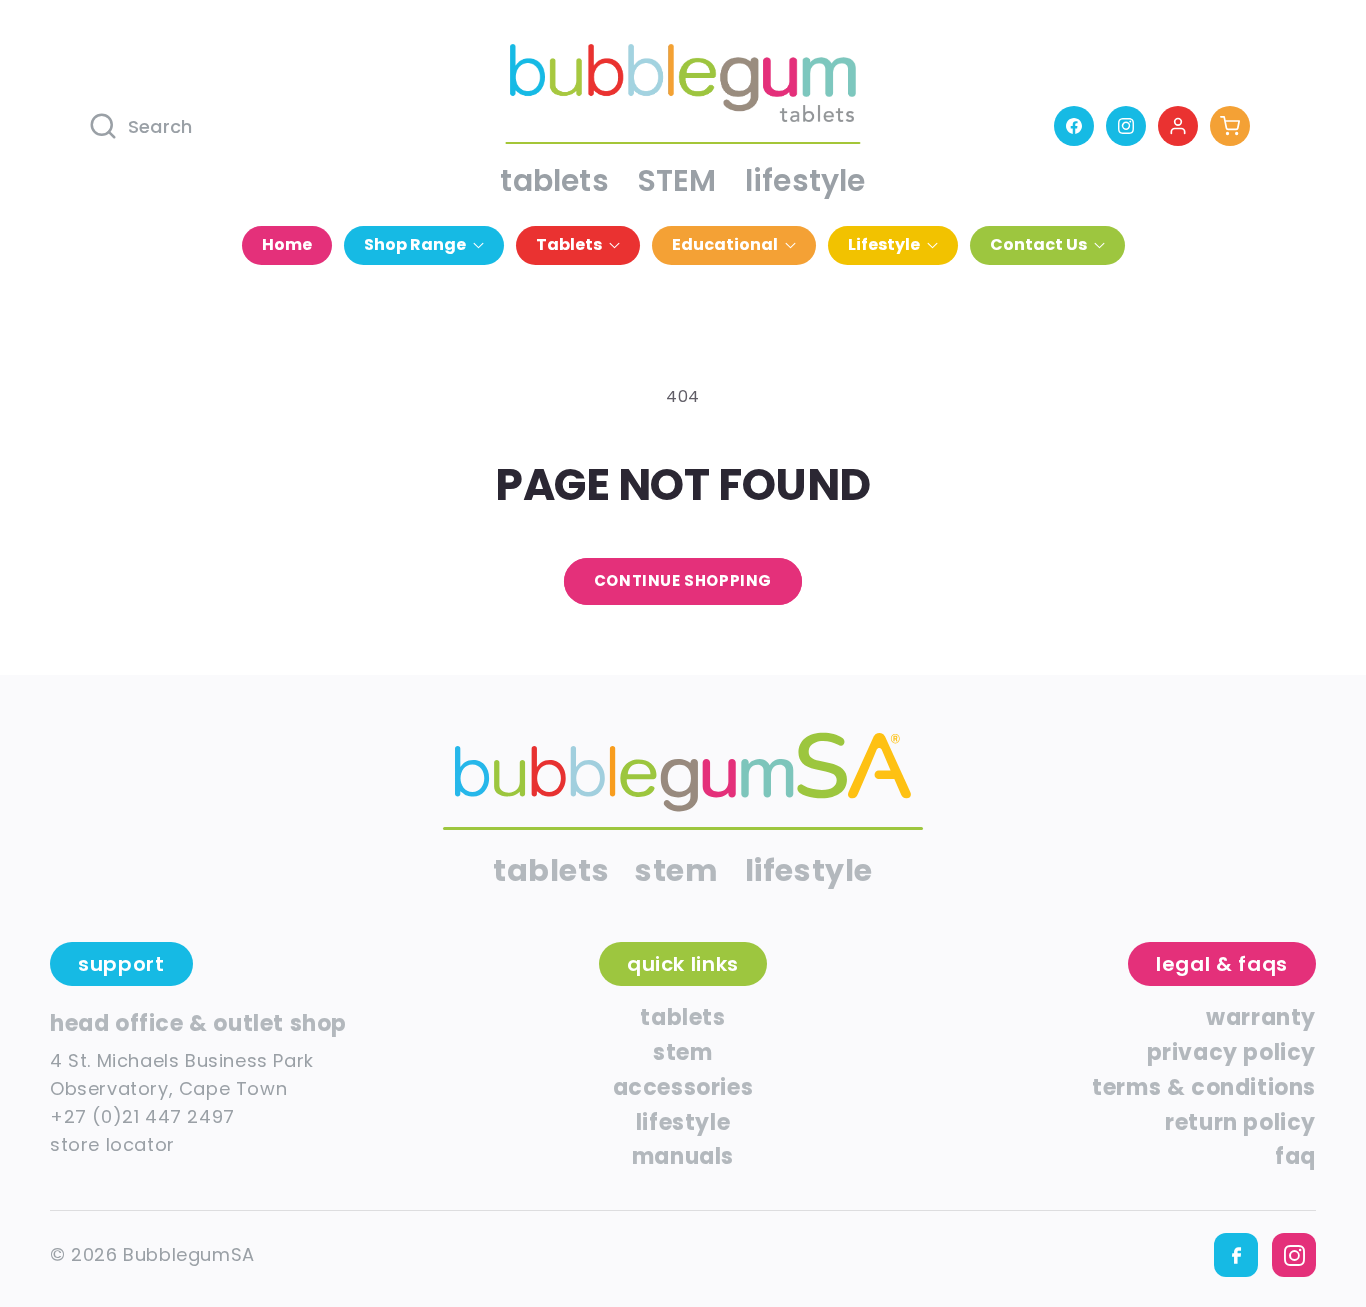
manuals (683, 1156)
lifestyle (805, 180)
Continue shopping (683, 580)
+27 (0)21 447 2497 (142, 1116)
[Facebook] (1074, 126)
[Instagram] (1126, 126)
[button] (424, 245)
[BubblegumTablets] (683, 772)
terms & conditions (1204, 1087)
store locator (112, 1144)
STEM (677, 180)
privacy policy (1231, 1052)
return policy (1240, 1122)
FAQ (1295, 1156)
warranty (1261, 1017)
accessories (683, 1087)
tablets (554, 180)
